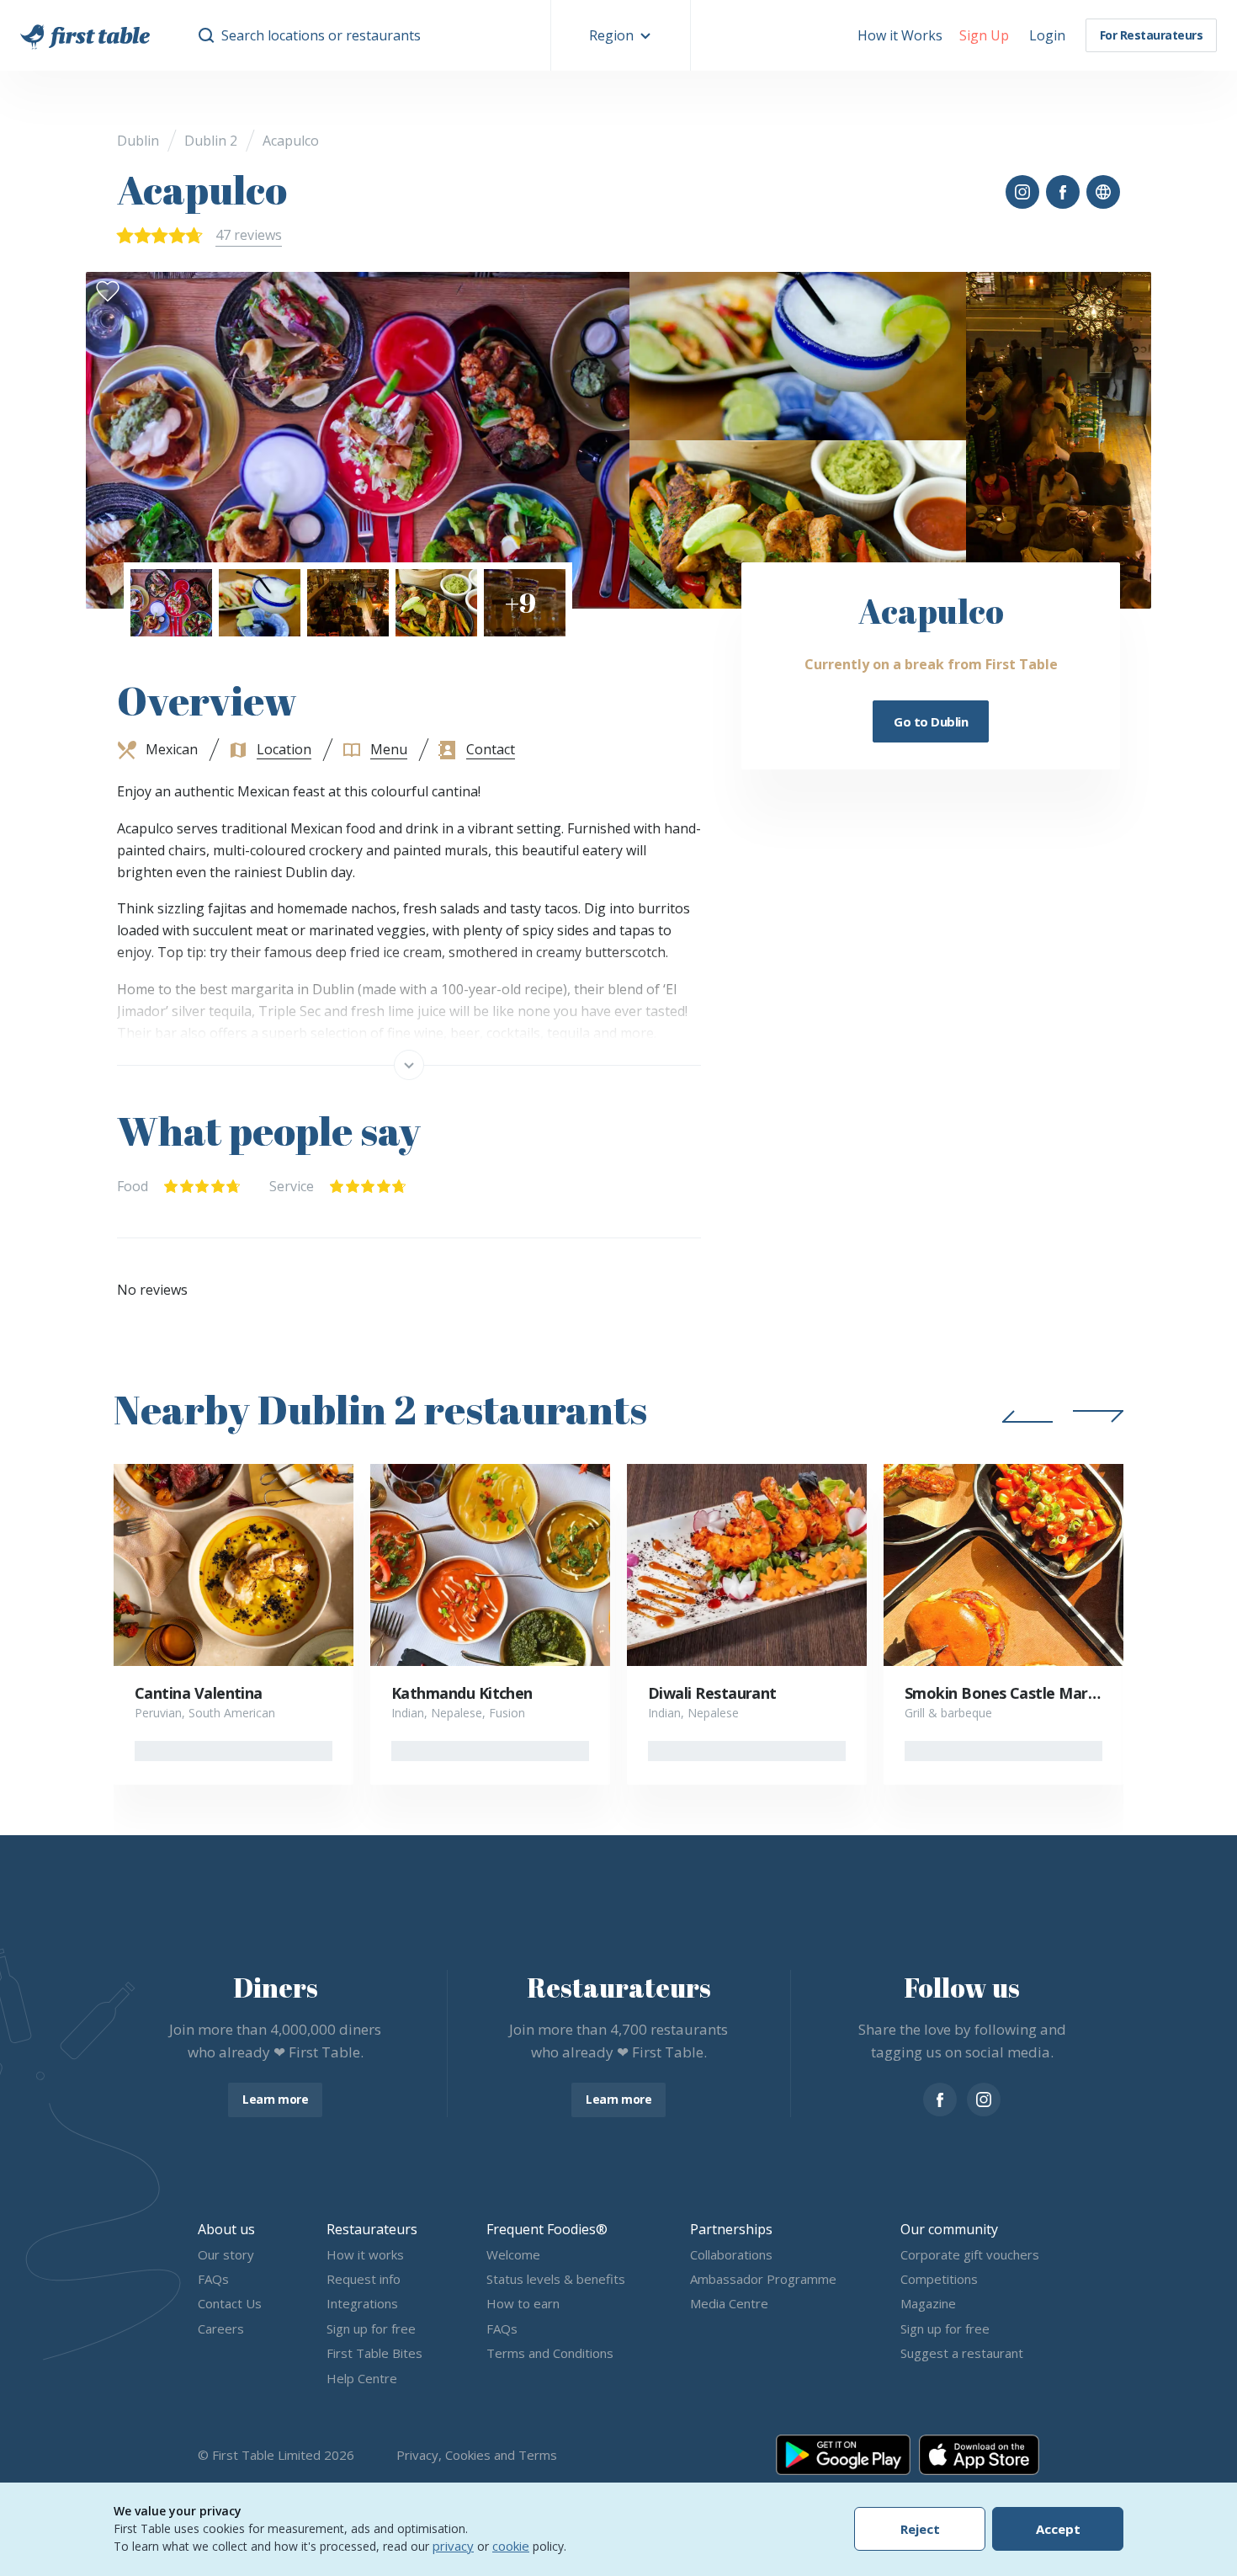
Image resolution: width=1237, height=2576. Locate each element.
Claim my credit (618, 1434)
